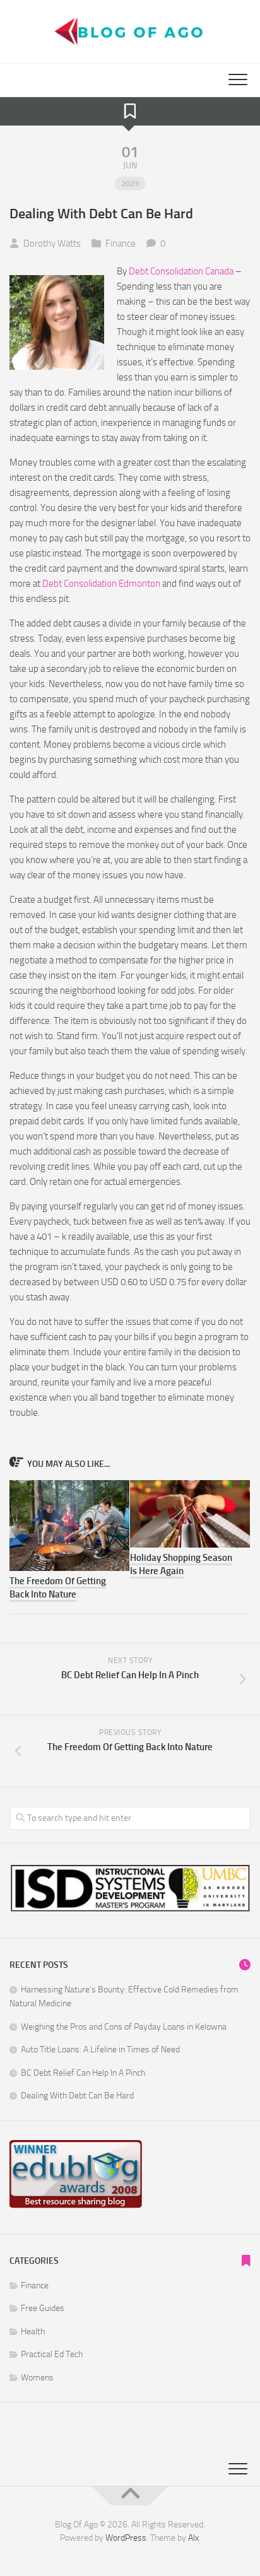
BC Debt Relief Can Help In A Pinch (83, 2073)
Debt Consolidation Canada (181, 271)
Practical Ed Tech (52, 2354)
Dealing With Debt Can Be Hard (77, 2096)
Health (33, 2332)
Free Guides (43, 2308)
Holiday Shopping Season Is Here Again (181, 1564)
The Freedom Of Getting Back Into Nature (58, 1588)
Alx (193, 2538)
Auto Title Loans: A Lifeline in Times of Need (100, 2050)
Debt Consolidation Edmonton (101, 584)
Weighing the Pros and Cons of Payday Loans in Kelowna (124, 2027)
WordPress (126, 2538)
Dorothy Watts (52, 244)
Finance (121, 244)
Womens (37, 2378)
